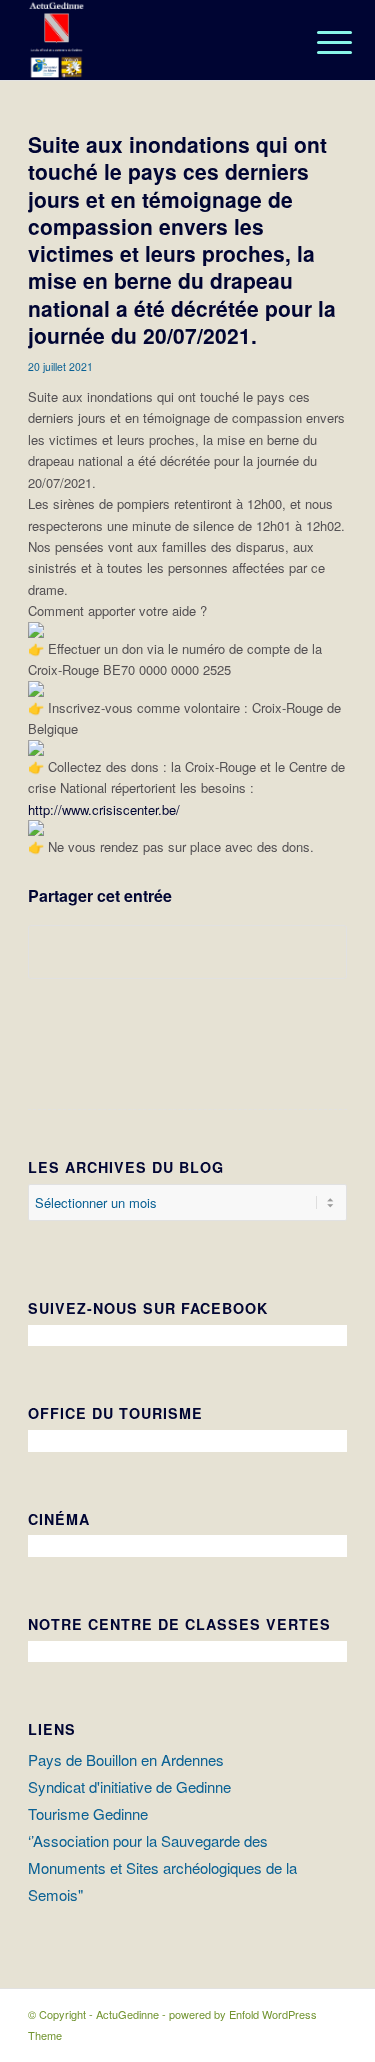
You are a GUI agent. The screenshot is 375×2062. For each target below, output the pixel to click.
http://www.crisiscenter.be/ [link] (104, 809)
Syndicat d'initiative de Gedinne (129, 1786)
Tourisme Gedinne (88, 1813)
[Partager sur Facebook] (187, 952)
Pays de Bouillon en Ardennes (126, 1759)
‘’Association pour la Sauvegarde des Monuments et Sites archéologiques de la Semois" (162, 1867)
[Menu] (319, 42)
